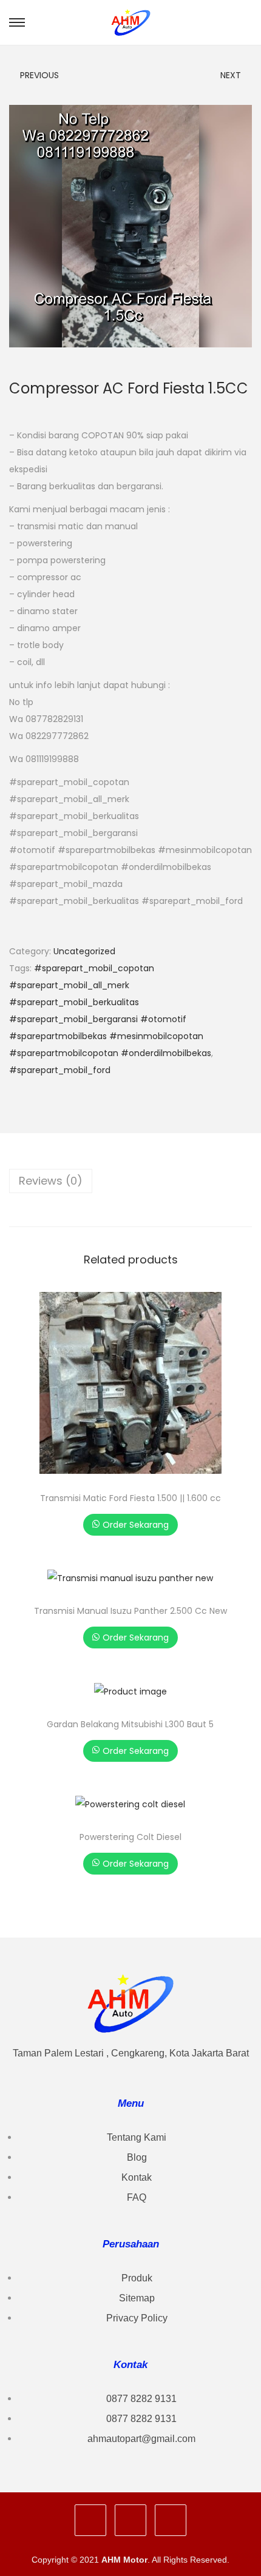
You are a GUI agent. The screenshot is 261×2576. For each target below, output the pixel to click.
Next (231, 75)
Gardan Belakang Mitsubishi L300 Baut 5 (130, 1724)
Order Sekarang (136, 1525)
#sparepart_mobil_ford (60, 1070)
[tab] (130, 1181)
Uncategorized (84, 951)
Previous (39, 75)
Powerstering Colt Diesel (130, 1837)
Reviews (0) (51, 1181)
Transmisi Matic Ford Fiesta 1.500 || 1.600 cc (130, 1498)
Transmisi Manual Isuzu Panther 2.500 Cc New (130, 1611)
